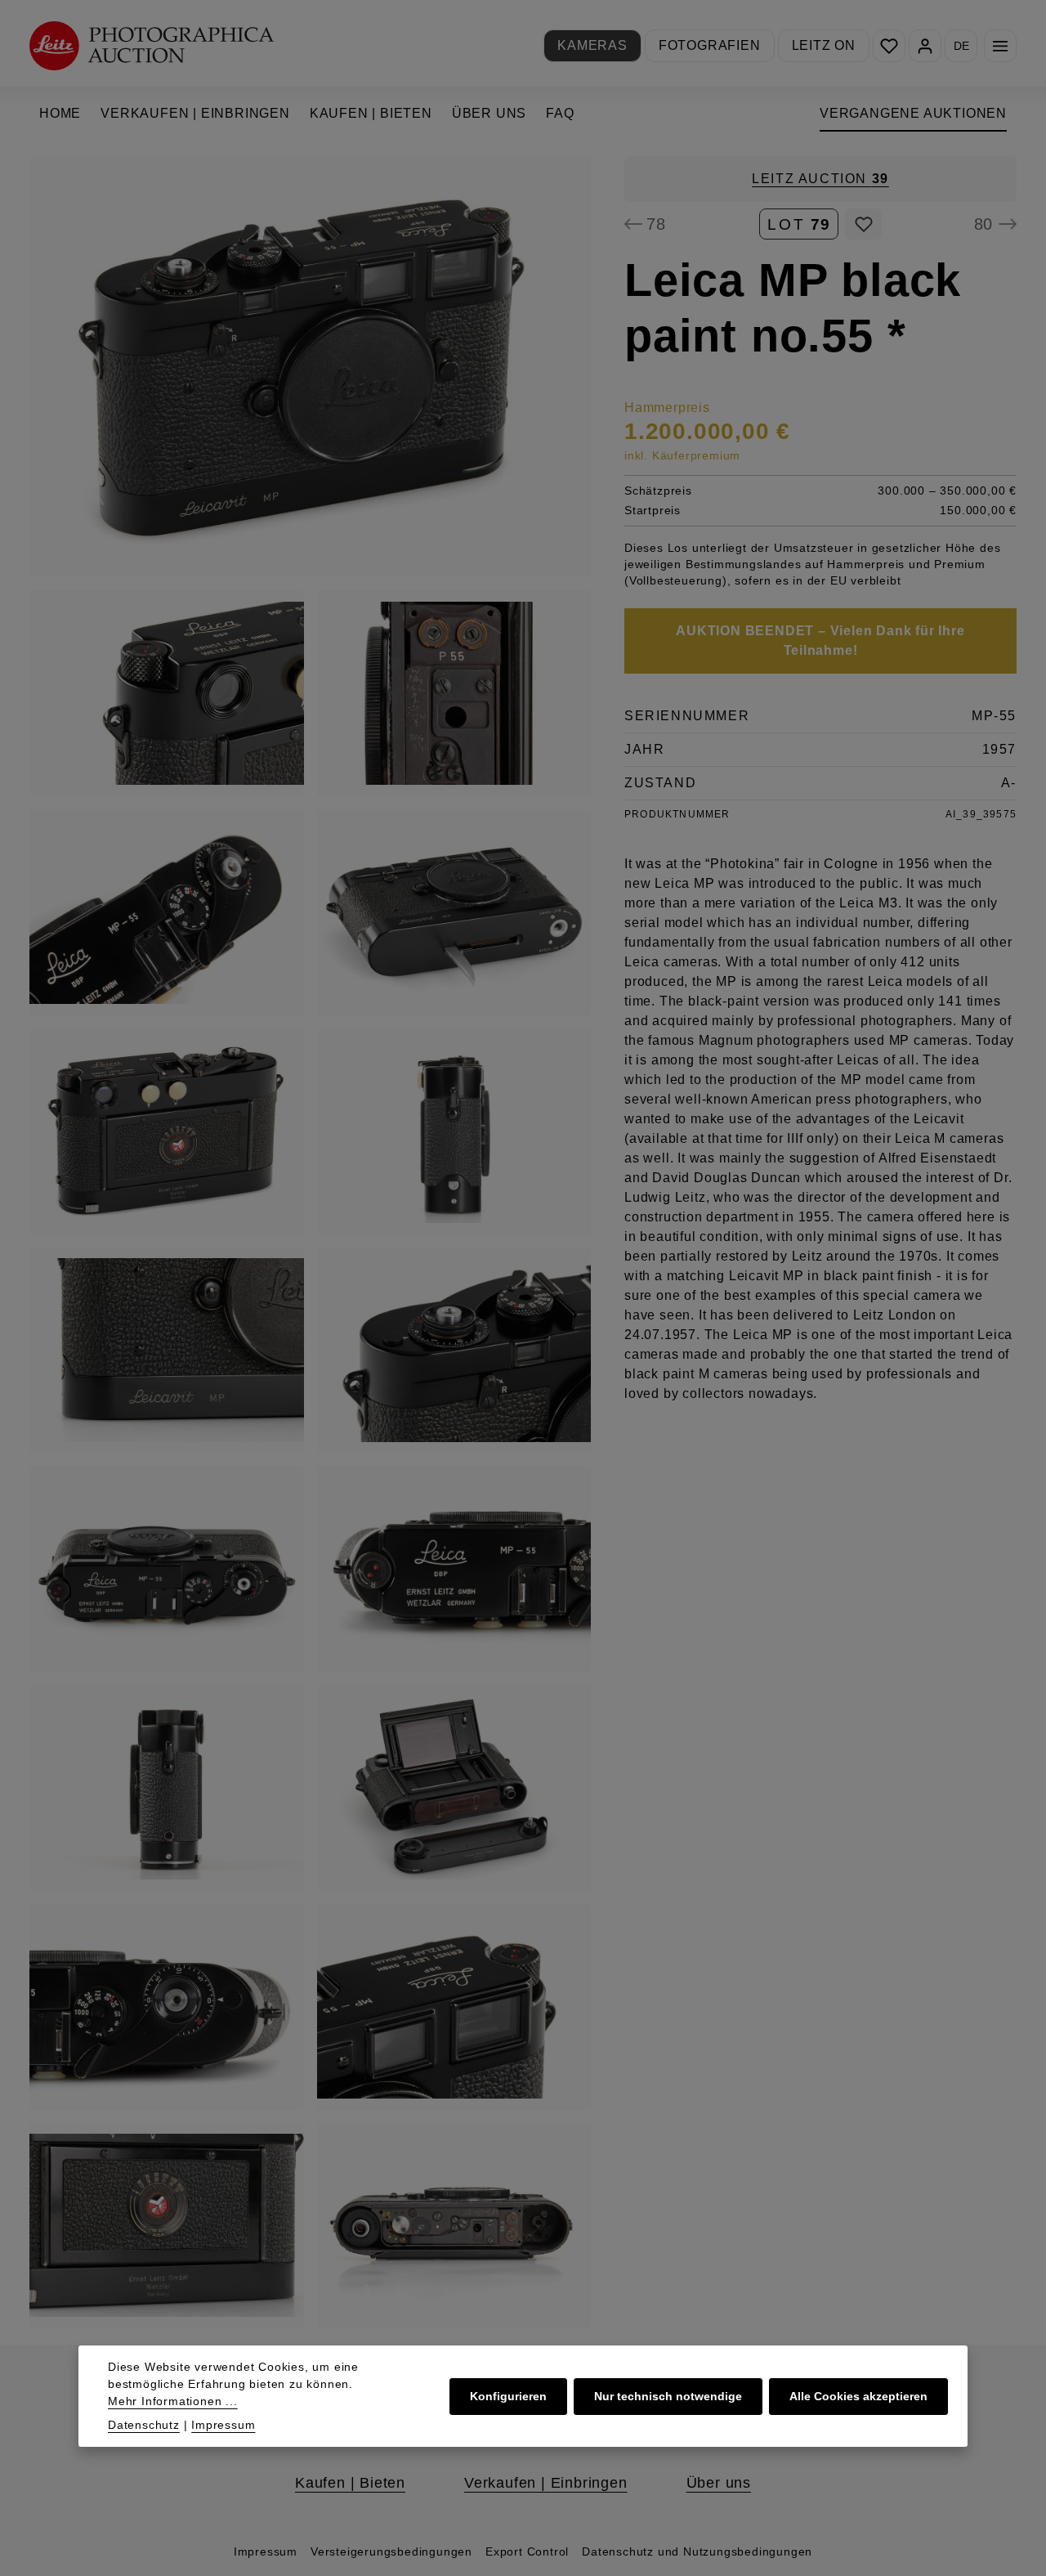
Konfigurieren (508, 2396)
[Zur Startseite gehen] (152, 45)
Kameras (592, 45)
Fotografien (710, 45)
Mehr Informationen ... (173, 2401)
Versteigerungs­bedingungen (391, 2551)
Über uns (719, 2483)
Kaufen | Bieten (350, 2483)
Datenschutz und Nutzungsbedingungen (697, 2551)
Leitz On (824, 45)
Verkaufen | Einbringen (546, 2483)
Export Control (527, 2551)
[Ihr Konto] (925, 46)
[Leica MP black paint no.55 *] (310, 367)
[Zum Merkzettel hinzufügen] (863, 224)
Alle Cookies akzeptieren (858, 2396)
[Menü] (1000, 46)
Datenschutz (144, 2425)
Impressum (266, 2551)
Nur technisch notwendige (668, 2396)
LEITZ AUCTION (820, 179)
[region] (311, 1242)
